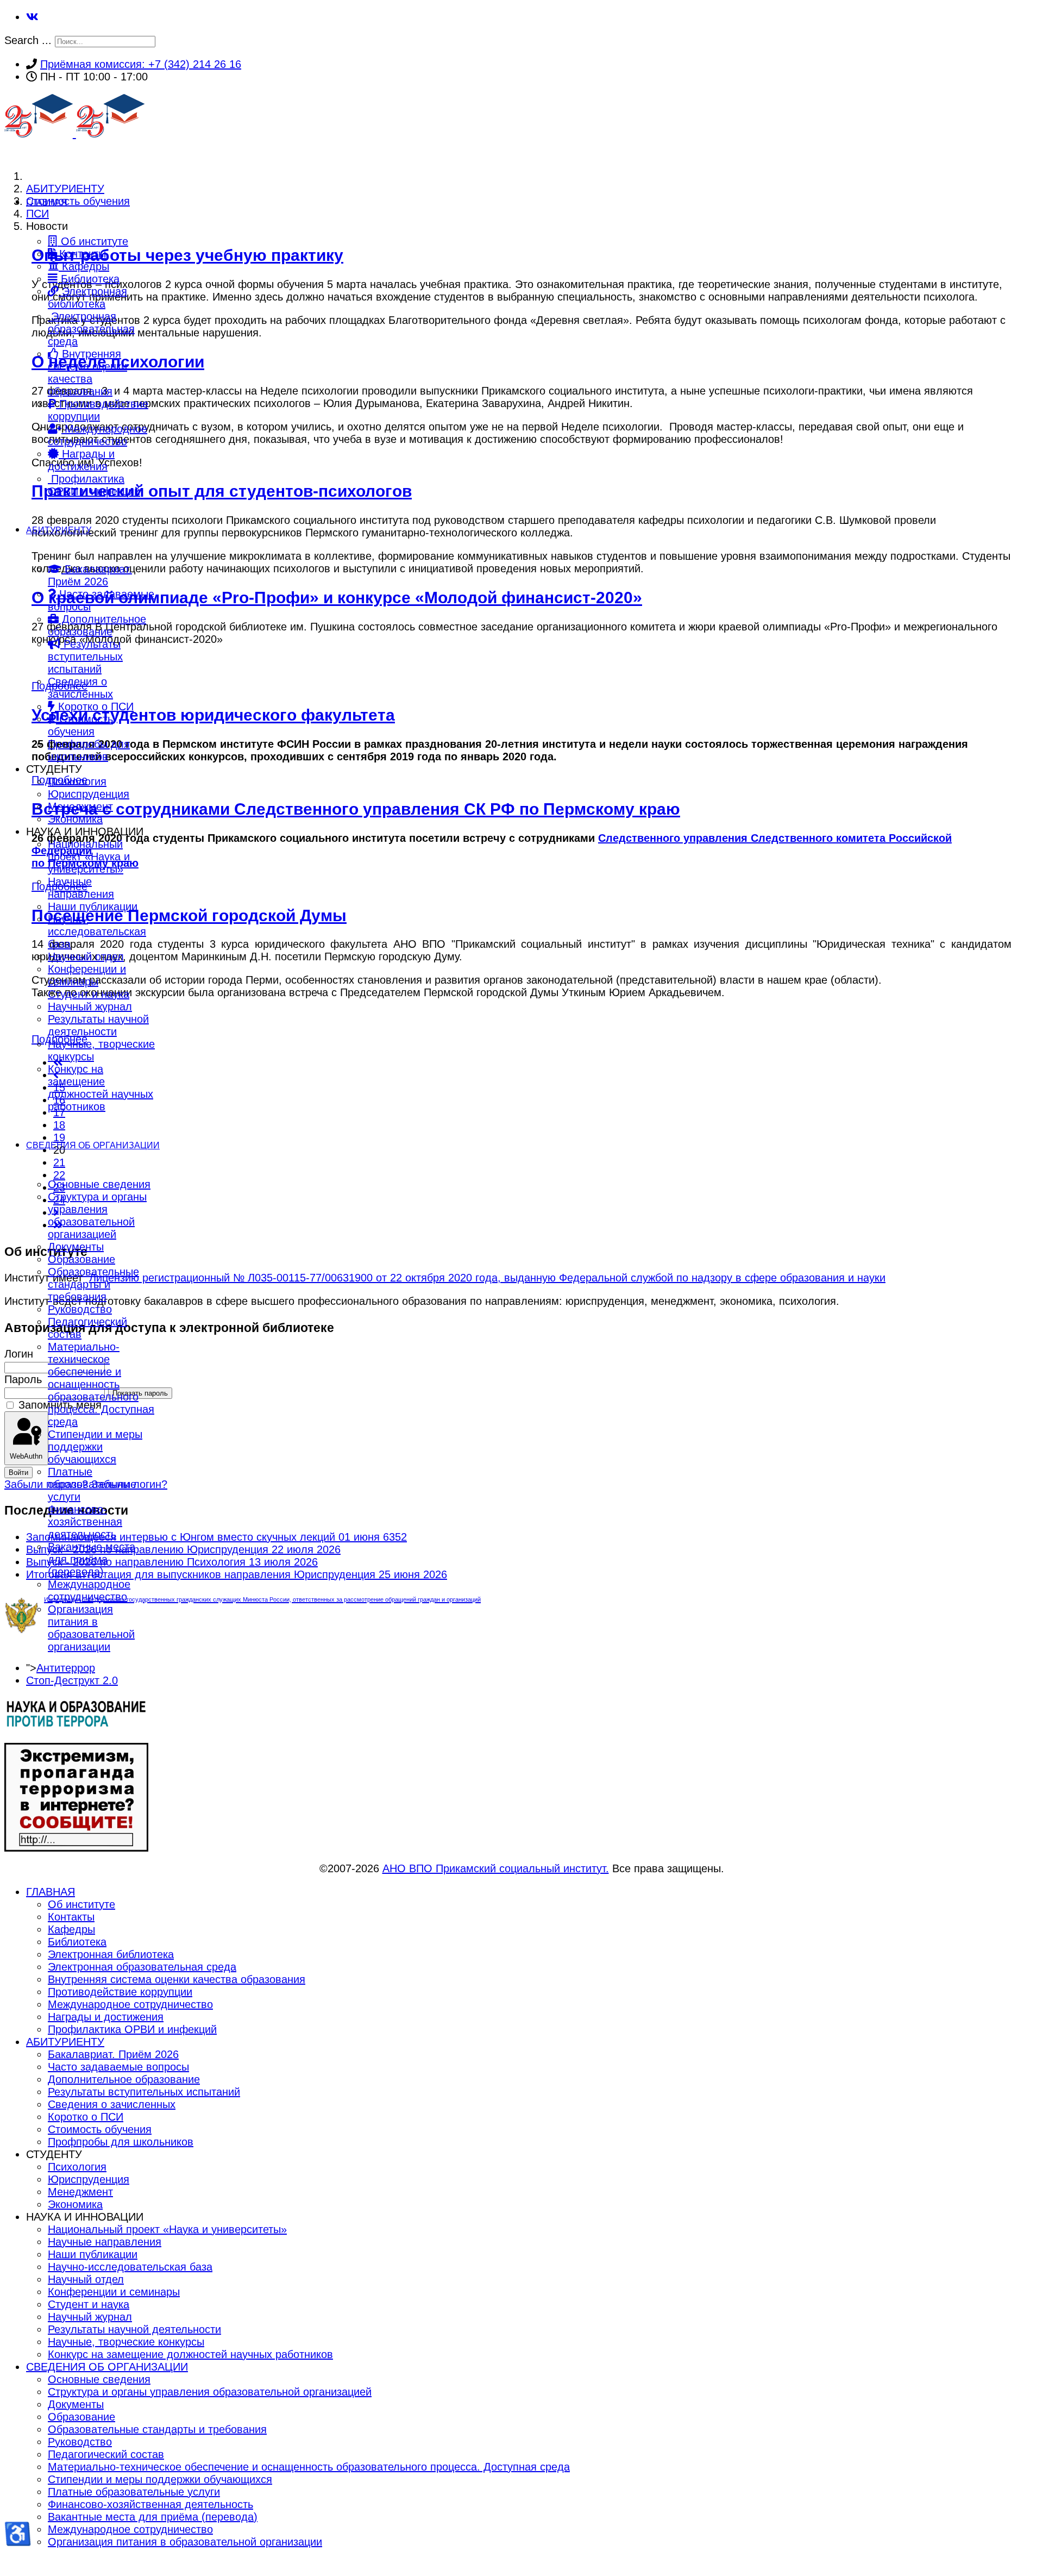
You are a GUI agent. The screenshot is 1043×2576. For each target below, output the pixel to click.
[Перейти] (76, 1725)
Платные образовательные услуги (92, 1484)
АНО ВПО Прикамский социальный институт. (496, 1868)
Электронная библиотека (87, 298)
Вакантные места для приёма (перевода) (92, 1559)
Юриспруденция (89, 794)
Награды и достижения (81, 460)
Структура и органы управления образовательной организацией (97, 1215)
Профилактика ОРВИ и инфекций (94, 485)
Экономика (75, 819)
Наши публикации (93, 906)
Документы (76, 1247)
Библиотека (89, 279)
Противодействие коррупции (98, 410)
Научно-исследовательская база (97, 931)
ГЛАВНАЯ (47, 202)
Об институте (93, 241)
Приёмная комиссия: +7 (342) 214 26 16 (141, 64)
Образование (81, 1259)
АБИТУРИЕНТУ (59, 530)
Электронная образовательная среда (91, 329)
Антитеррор (66, 1668)
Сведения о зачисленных (80, 688)
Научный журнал (90, 1006)
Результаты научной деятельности (98, 1025)
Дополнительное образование (97, 625)
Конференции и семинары (87, 975)
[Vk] (32, 17)
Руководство (80, 1309)
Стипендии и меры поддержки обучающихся (95, 1447)
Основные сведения (99, 1184)
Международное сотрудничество (98, 435)
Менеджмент (80, 806)
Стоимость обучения (80, 725)
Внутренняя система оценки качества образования (87, 373)
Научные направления (81, 888)
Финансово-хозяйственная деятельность (85, 1522)
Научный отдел (86, 956)
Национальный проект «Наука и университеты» (89, 856)
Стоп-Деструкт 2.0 (72, 1680)
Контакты (81, 254)
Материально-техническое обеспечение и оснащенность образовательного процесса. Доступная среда (101, 1384)
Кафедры (84, 266)
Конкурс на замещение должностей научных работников (100, 1088)
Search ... (28, 40)
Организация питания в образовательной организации (91, 1628)
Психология (77, 781)
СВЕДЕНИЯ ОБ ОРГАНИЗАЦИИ (93, 1145)
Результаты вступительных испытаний (85, 656)
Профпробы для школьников (89, 750)
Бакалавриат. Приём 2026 (90, 575)
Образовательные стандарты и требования (93, 1284)
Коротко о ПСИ (94, 706)
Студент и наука (89, 994)
